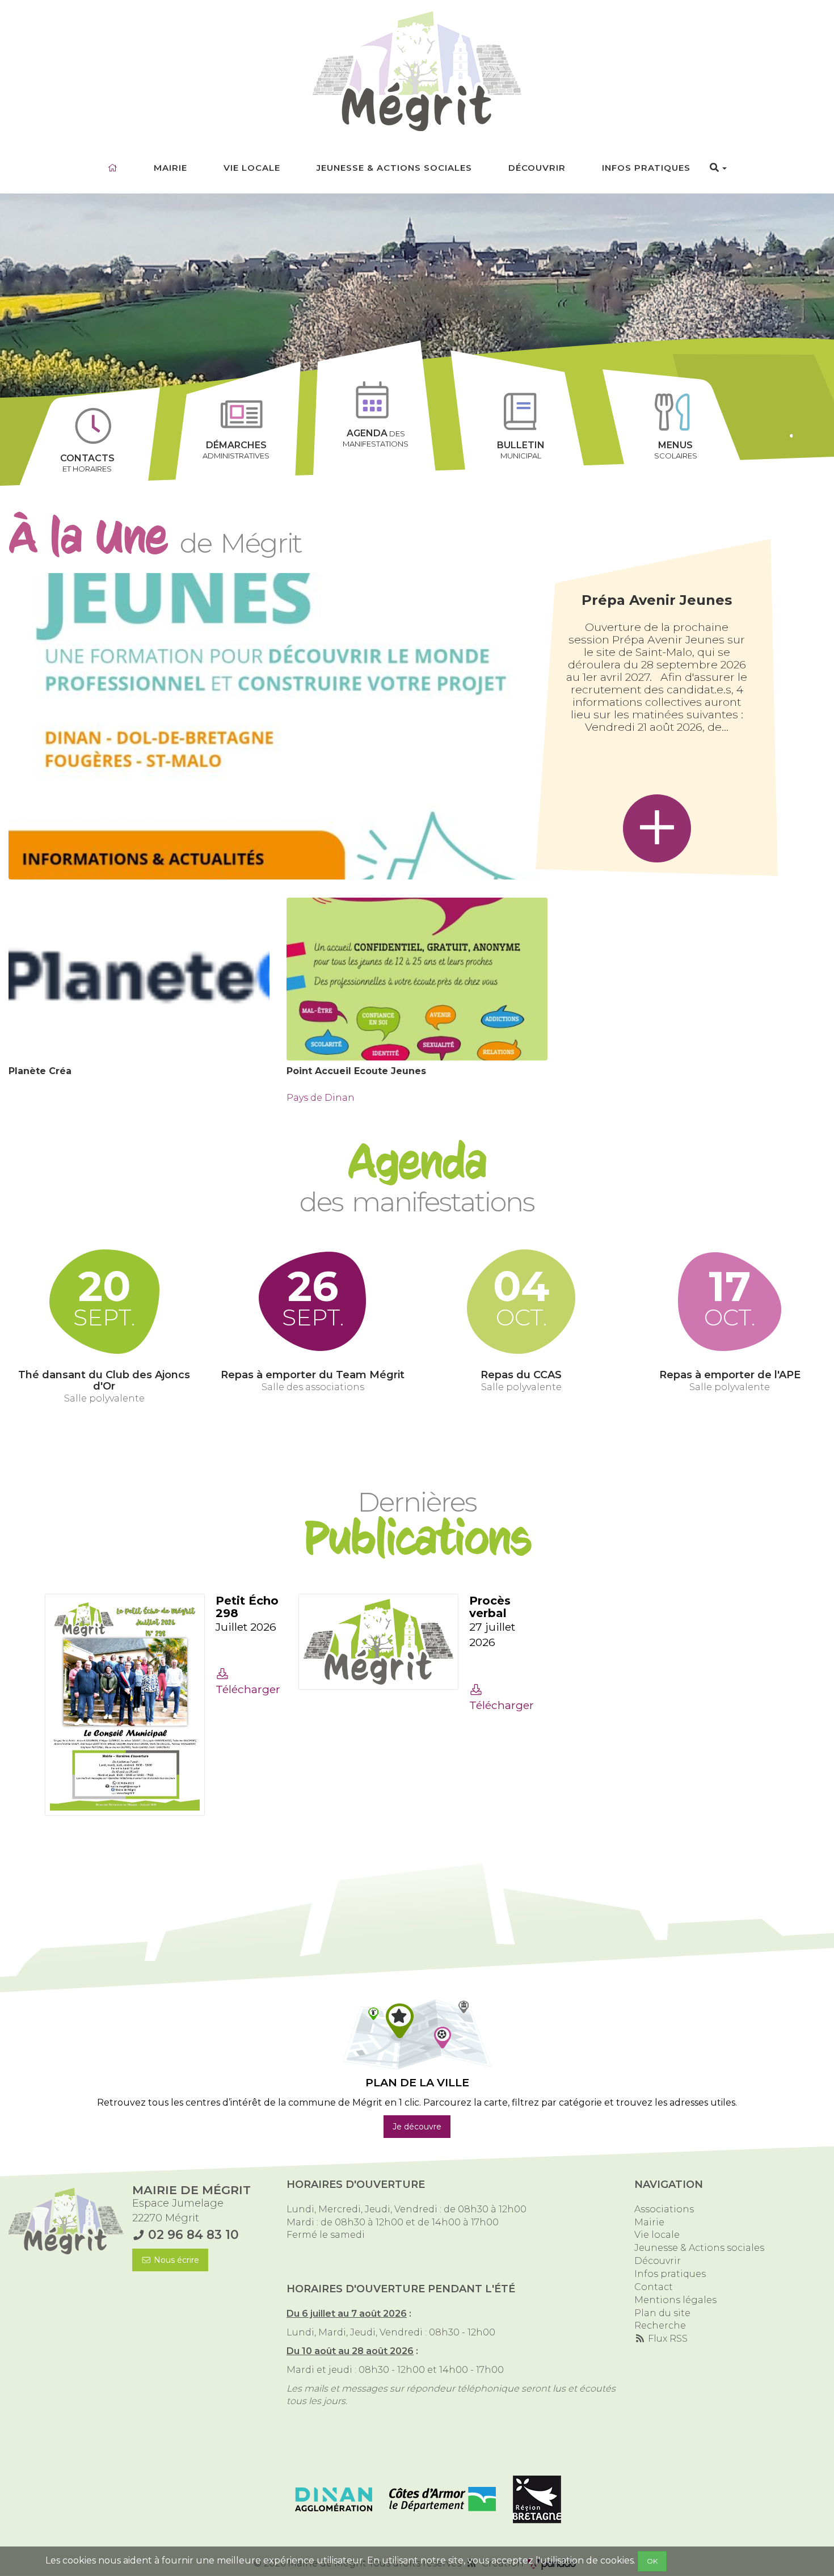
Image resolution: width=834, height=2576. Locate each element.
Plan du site (662, 2313)
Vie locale (252, 168)
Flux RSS (667, 2339)
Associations (664, 2209)
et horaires (87, 463)
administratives (236, 450)
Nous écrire (175, 2260)
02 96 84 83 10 (193, 2234)
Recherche (660, 2325)
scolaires (676, 450)
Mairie (170, 168)
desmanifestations (376, 438)
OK (652, 2561)
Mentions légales (675, 2300)
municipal (521, 450)
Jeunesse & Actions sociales (394, 168)
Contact (654, 2287)
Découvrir (537, 168)
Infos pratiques (646, 168)
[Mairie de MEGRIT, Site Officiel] (417, 71)
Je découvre (417, 2127)
